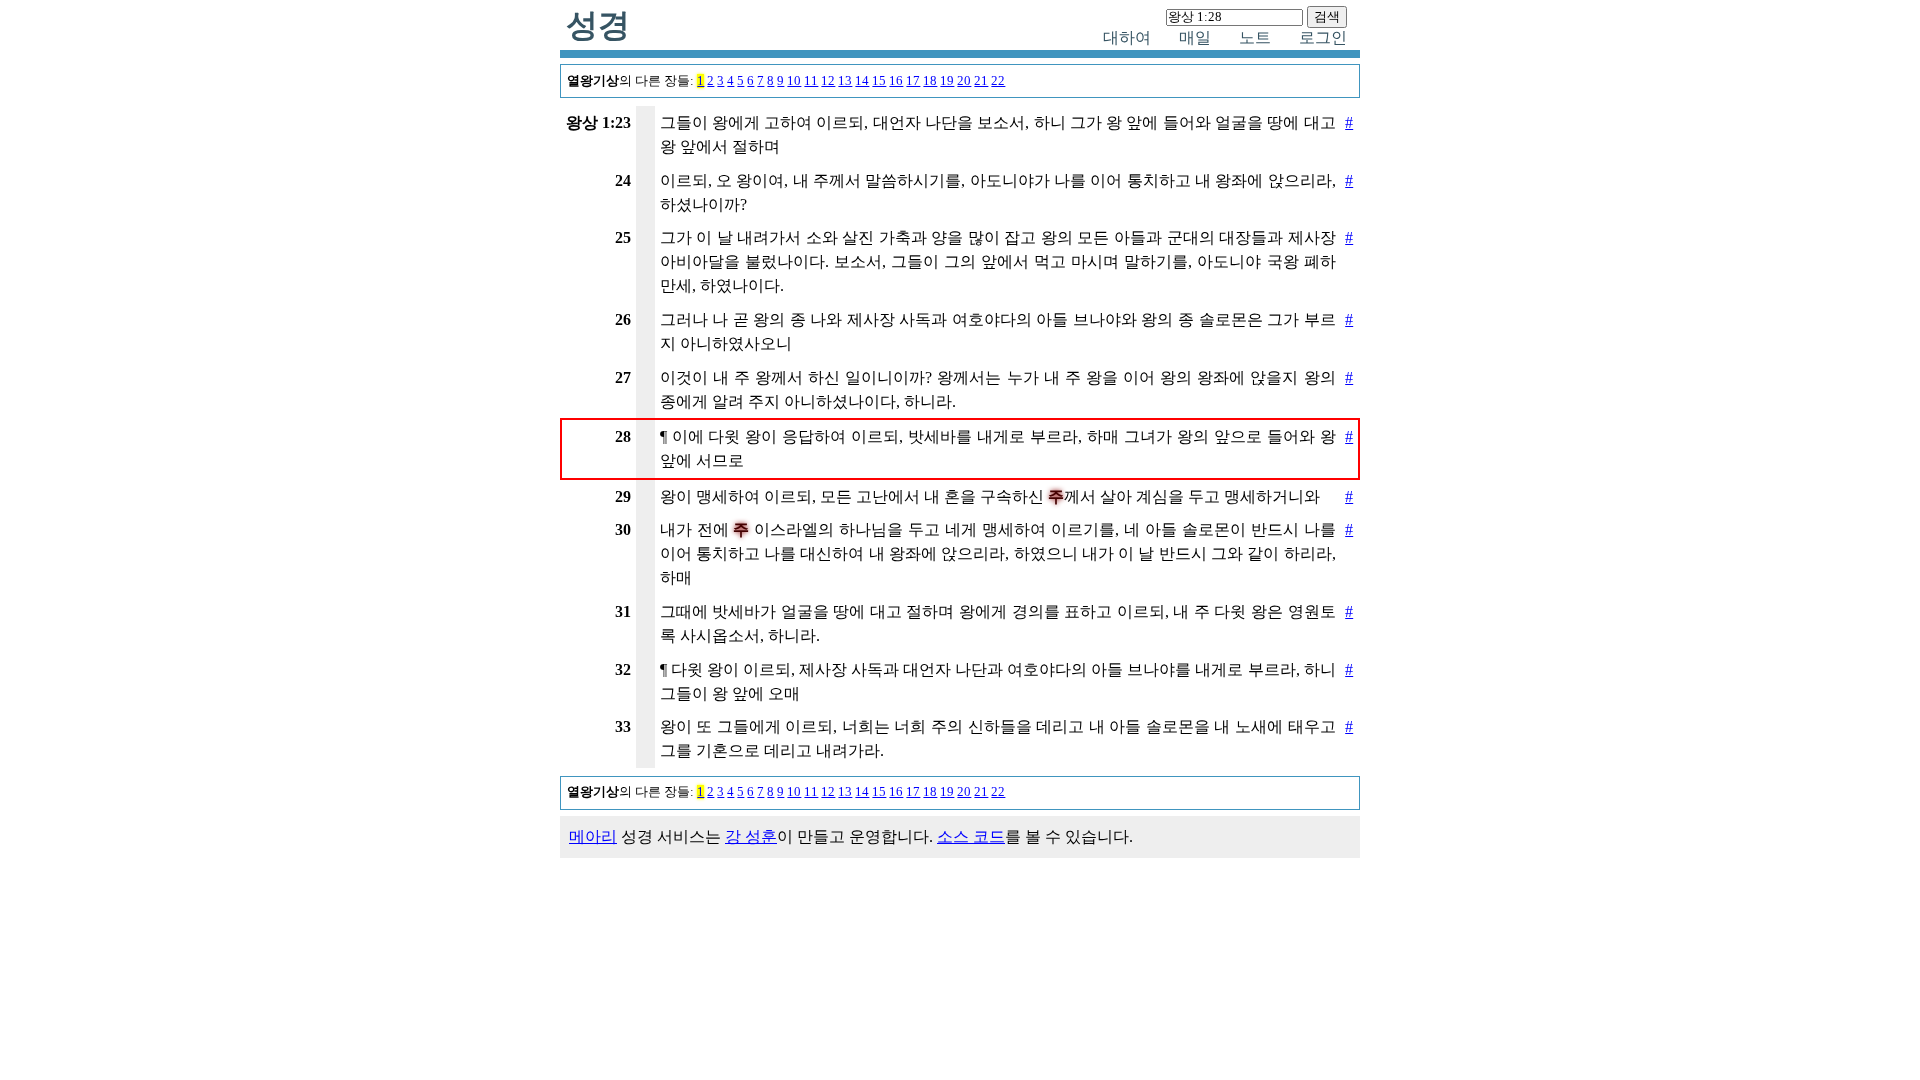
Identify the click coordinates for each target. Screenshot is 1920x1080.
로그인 (1323, 37)
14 (862, 81)
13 (845, 81)
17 (913, 81)
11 (811, 81)
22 (998, 81)
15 (879, 81)
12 (828, 81)
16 (896, 81)
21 (981, 81)
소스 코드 (971, 836)
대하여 (1127, 37)
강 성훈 (751, 836)
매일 (1195, 37)
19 (947, 81)
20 (964, 81)
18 (930, 81)
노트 (1255, 37)
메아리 (593, 836)
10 (794, 81)
